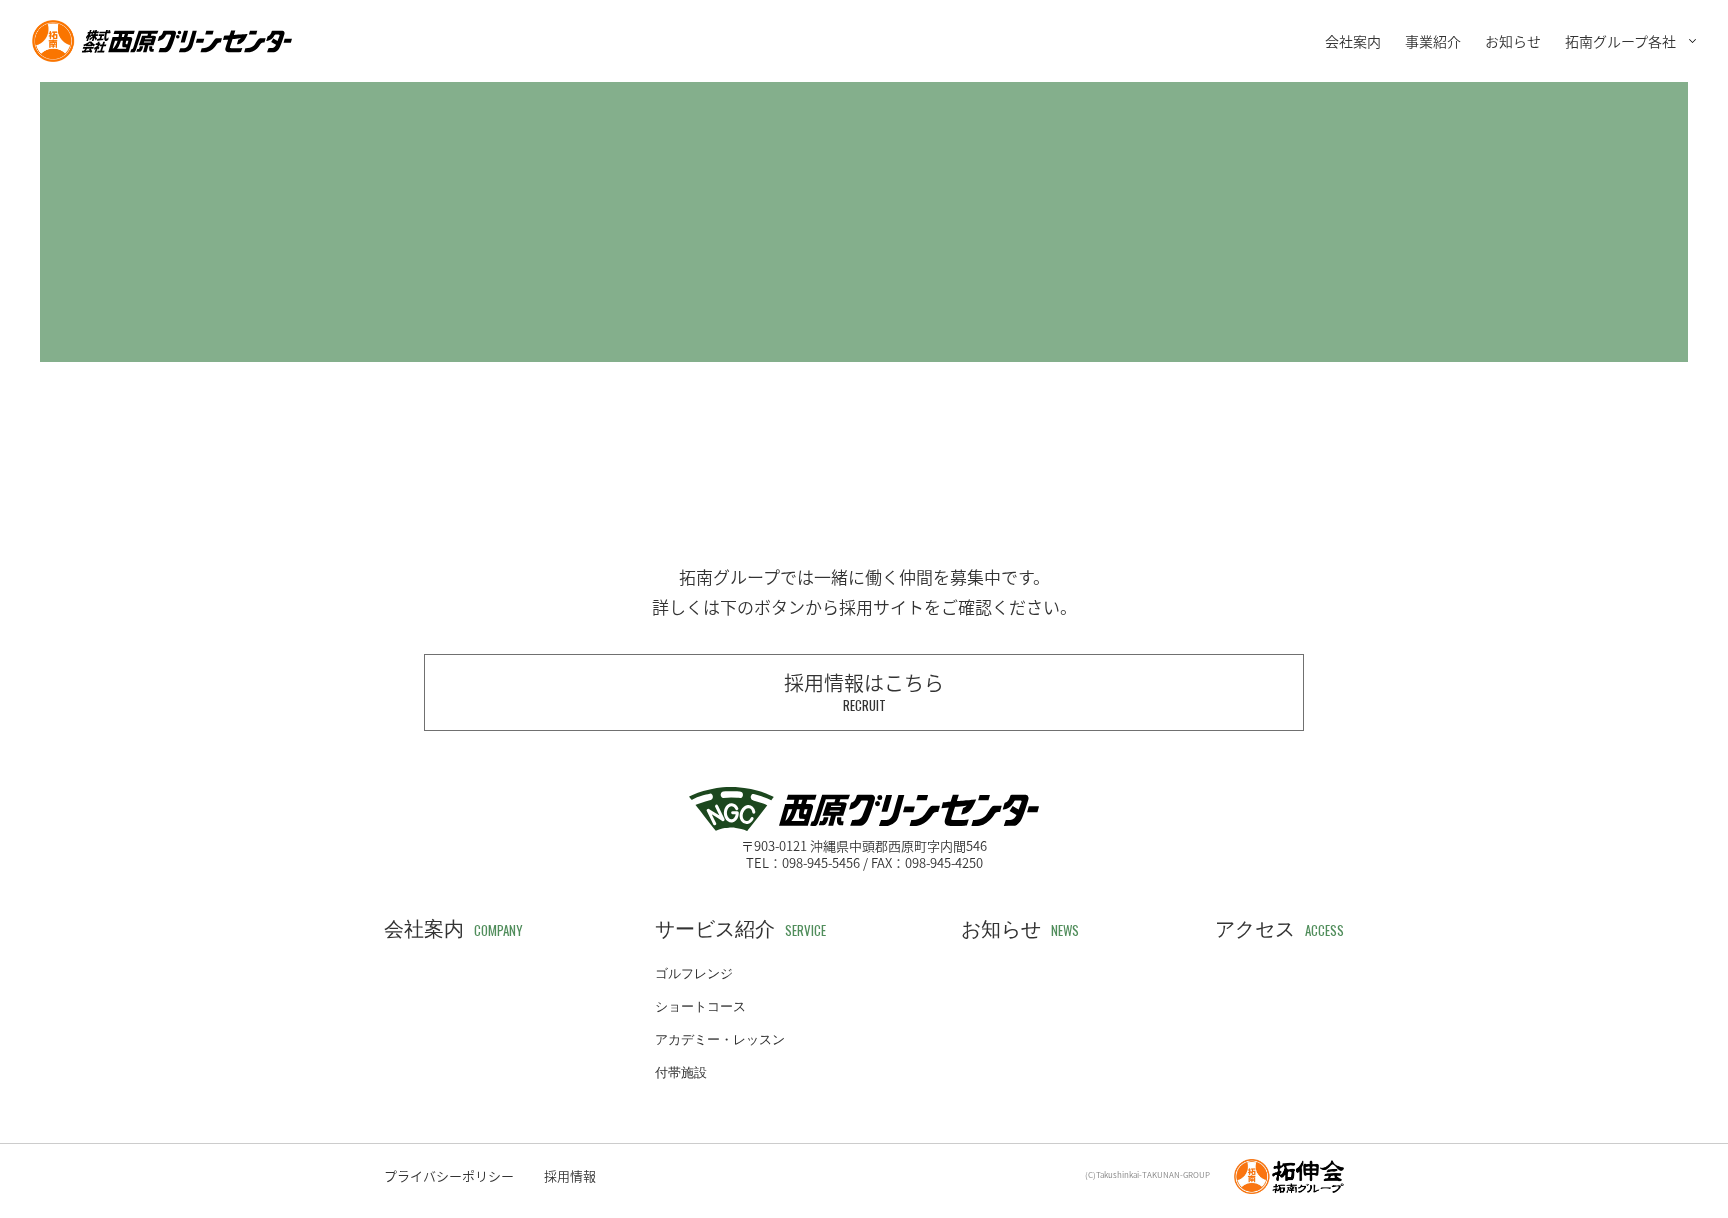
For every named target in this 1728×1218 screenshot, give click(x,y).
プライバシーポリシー (449, 1175)
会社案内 (1353, 41)
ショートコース (700, 1006)
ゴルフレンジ (694, 973)
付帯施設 (681, 1072)
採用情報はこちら (864, 691)
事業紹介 (1433, 41)
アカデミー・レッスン (720, 1039)
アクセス (1279, 929)
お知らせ (1513, 41)
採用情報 (570, 1175)
